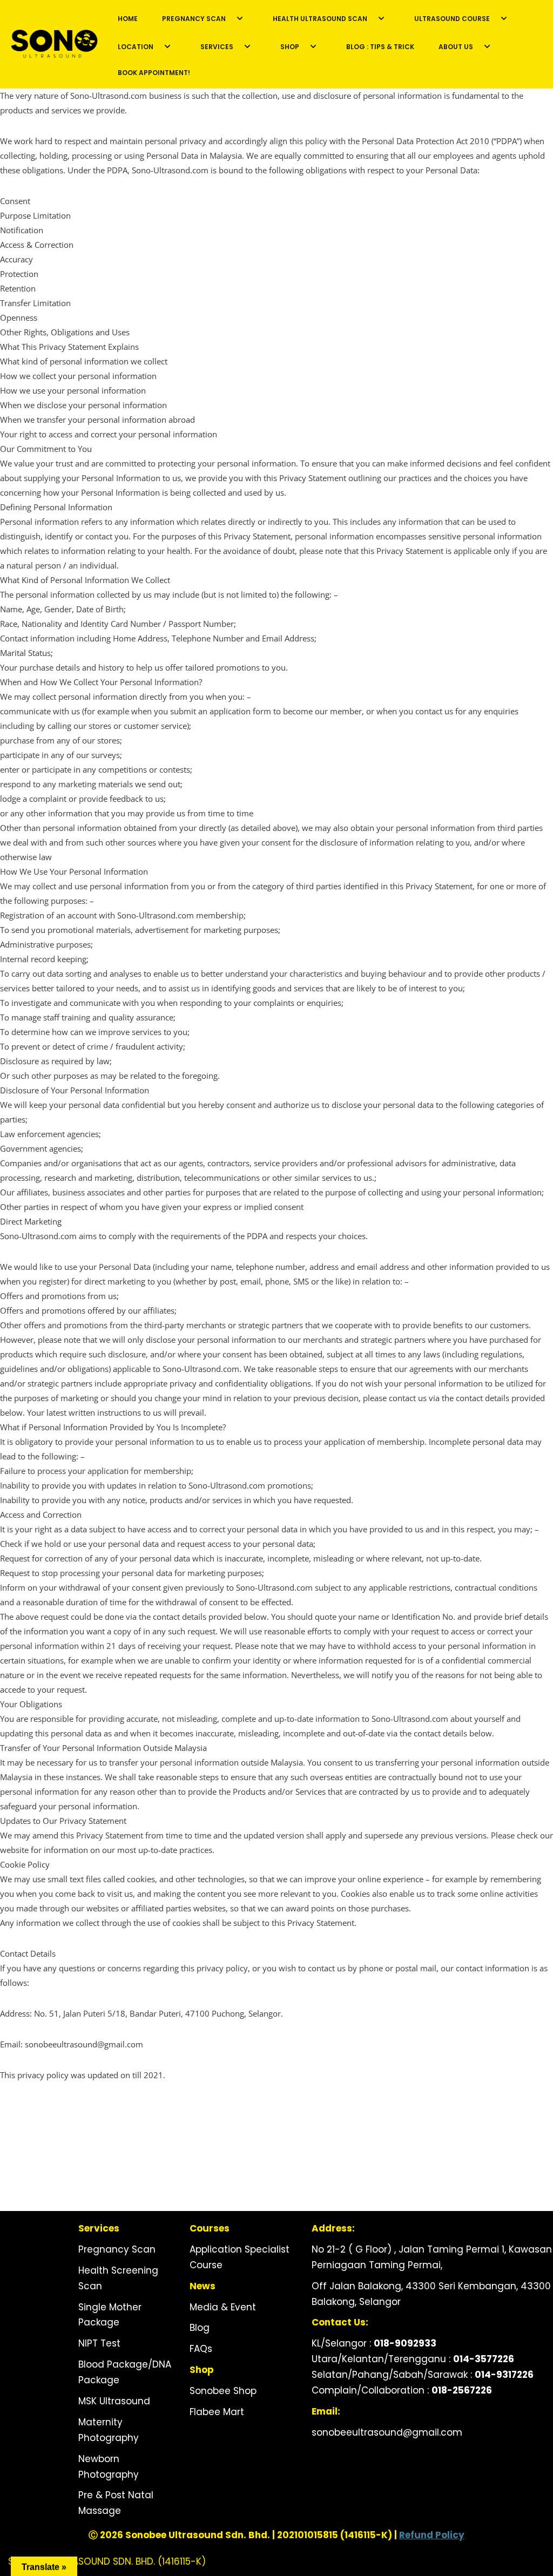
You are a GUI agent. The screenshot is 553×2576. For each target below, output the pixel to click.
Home (128, 19)
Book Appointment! (154, 73)
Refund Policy (432, 2535)
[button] (238, 18)
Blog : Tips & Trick (380, 47)
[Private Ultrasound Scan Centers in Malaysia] (54, 45)
